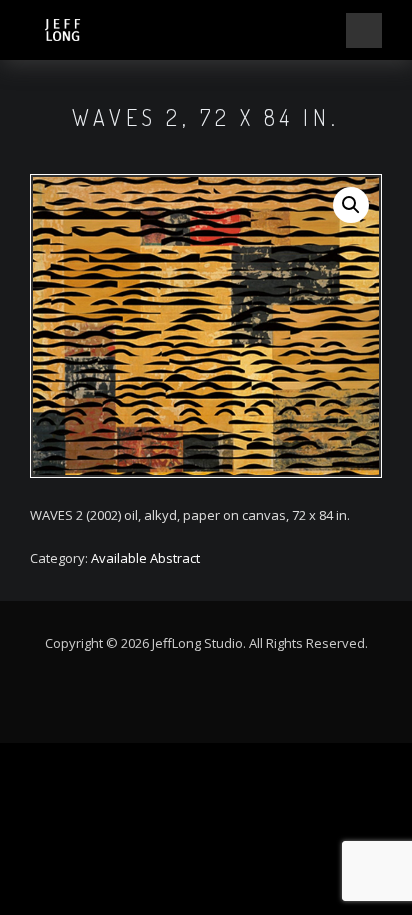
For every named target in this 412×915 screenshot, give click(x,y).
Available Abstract (145, 558)
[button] (351, 205)
